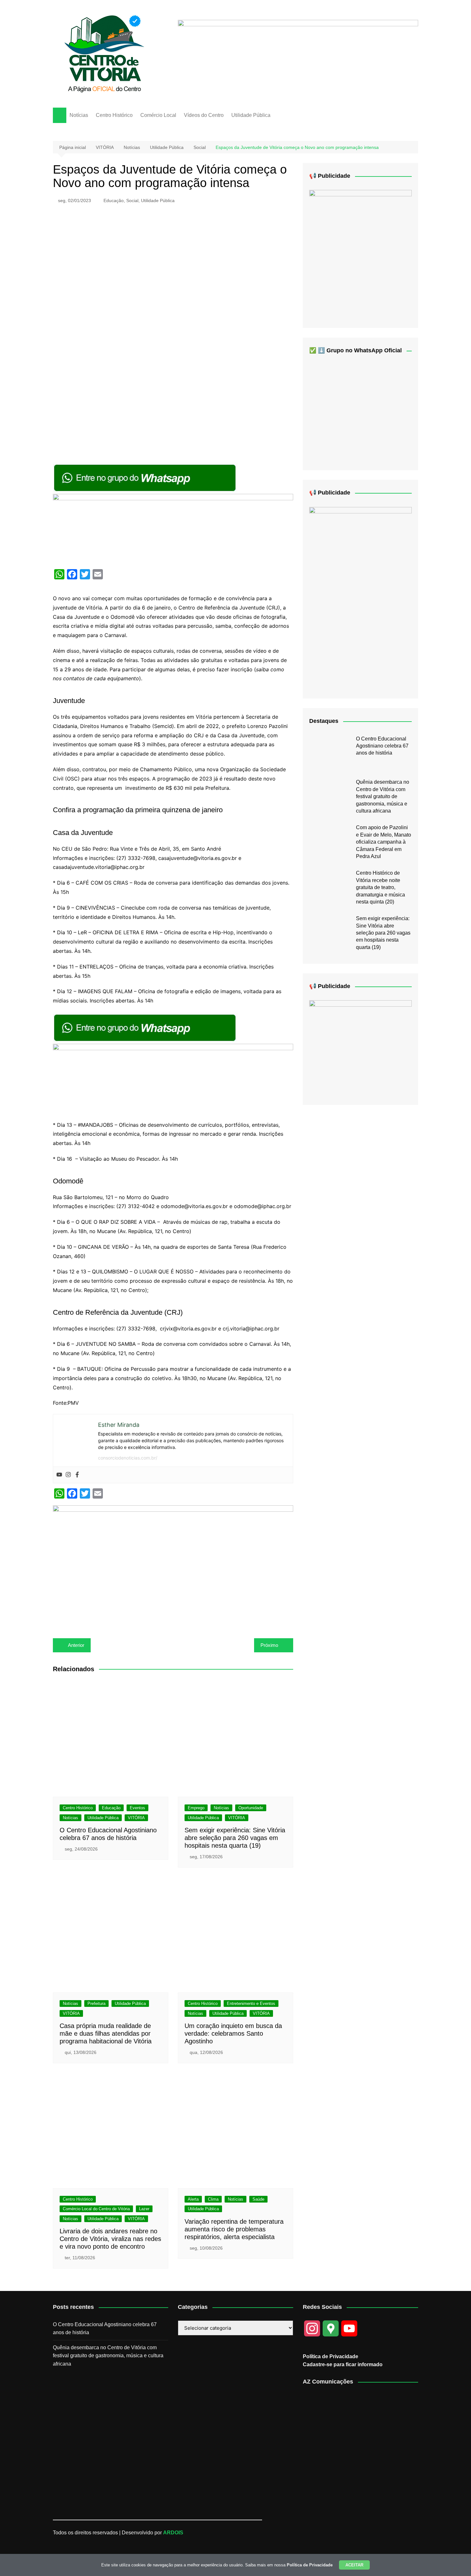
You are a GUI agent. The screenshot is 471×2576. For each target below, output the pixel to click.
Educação (114, 200)
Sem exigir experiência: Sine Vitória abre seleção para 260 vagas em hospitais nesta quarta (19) (235, 1838)
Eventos (137, 1808)
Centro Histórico (114, 115)
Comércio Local (158, 115)
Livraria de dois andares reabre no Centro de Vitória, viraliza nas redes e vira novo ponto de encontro (110, 2239)
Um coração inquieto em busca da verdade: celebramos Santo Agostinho (233, 2033)
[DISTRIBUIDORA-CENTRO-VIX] (298, 55)
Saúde (258, 2199)
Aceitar (354, 2565)
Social (132, 200)
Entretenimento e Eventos (251, 2004)
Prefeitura (96, 2004)
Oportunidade (251, 1808)
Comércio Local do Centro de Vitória (96, 2209)
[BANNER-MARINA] (360, 254)
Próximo (269, 1645)
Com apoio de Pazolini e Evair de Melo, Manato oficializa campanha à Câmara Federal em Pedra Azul (384, 842)
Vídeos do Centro (204, 115)
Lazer (144, 2209)
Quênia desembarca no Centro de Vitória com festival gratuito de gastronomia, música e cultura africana (383, 796)
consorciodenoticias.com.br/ (128, 1458)
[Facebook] (77, 1475)
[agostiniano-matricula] (173, 528)
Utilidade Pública (251, 115)
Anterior (76, 1645)
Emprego (196, 1808)
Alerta (193, 2199)
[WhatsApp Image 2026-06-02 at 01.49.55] (360, 597)
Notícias (79, 115)
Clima (213, 2199)
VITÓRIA (136, 1818)
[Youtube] (59, 1475)
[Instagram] (68, 1475)
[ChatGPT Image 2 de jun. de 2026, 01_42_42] (173, 1565)
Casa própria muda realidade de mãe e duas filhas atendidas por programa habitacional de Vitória (106, 2033)
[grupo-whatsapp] (145, 478)
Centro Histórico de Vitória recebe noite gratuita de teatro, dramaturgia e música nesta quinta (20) (380, 887)
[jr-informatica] (360, 1047)
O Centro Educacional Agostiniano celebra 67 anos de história (382, 746)
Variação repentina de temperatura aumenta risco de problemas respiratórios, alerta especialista (234, 2229)
